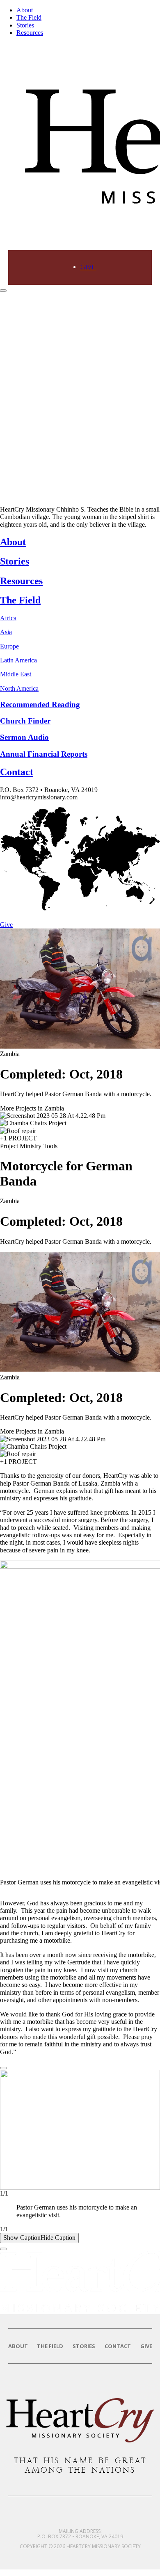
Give (88, 267)
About (25, 10)
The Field (29, 17)
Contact (118, 2346)
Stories (25, 25)
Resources (30, 33)
